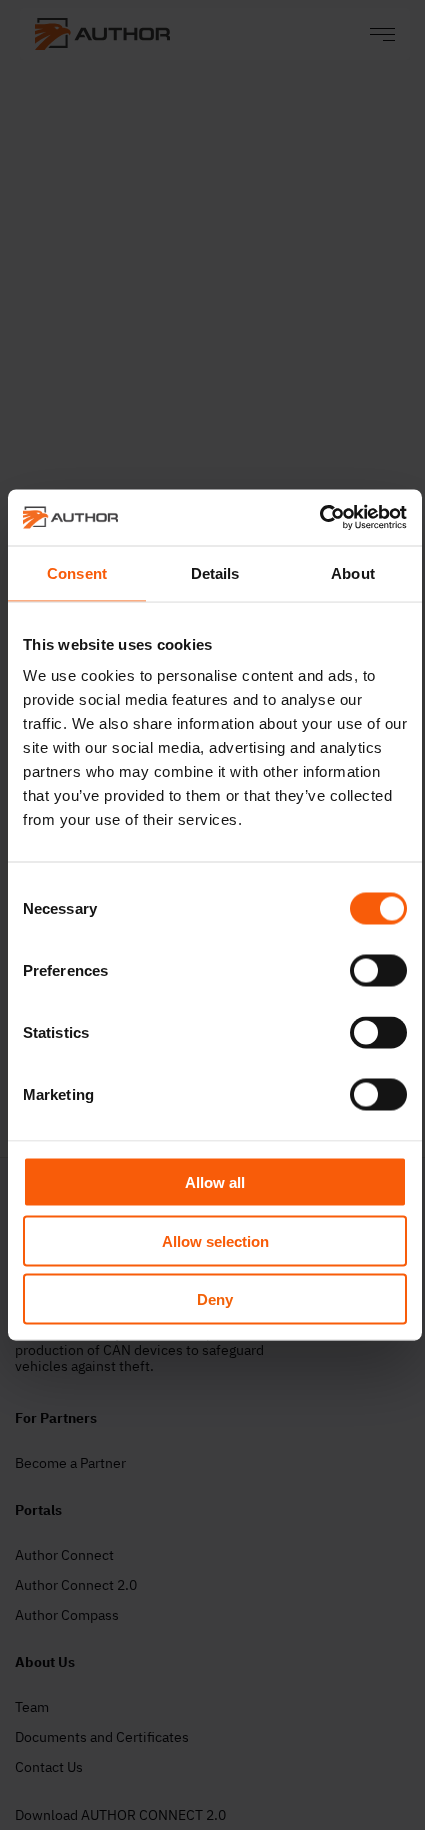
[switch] (378, 971)
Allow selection (215, 1240)
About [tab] (353, 572)
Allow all (215, 1182)
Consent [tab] (77, 572)
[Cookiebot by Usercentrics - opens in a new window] (319, 518)
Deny (215, 1299)
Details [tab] (215, 572)
